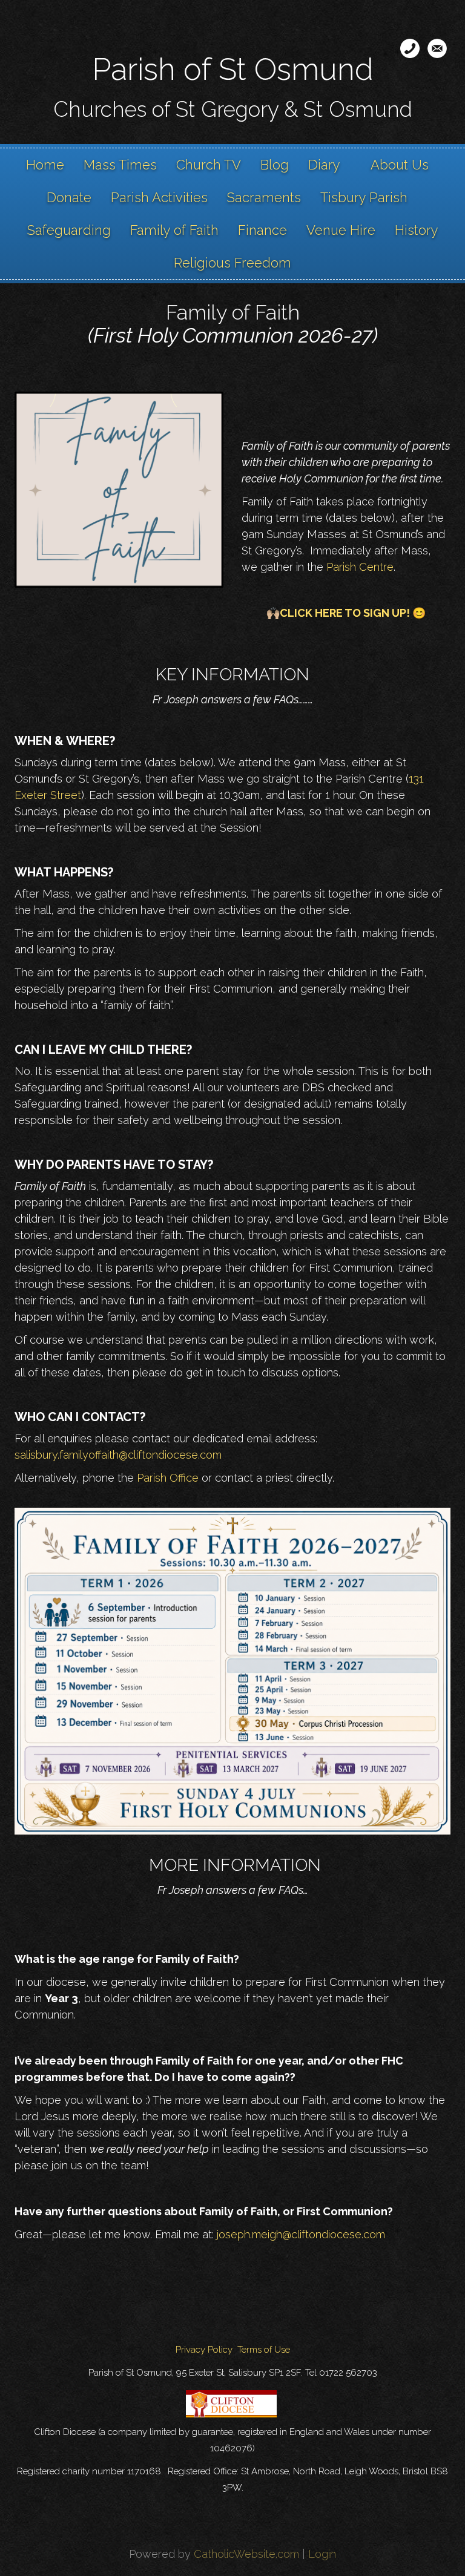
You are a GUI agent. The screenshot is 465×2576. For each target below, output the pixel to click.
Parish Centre (360, 567)
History (417, 230)
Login (322, 2554)
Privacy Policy (204, 2350)
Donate (69, 197)
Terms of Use (264, 2350)
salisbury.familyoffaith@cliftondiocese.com (118, 1455)
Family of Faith (174, 230)
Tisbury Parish (364, 197)
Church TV (209, 165)
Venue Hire (341, 230)
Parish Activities (159, 197)
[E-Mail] (437, 48)
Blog (275, 165)
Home (45, 165)
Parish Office (168, 1478)
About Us (400, 165)
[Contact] (410, 48)
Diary (324, 165)
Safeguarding (69, 230)
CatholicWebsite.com (246, 2554)
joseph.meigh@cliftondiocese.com (301, 2234)
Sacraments (264, 197)
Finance (262, 230)
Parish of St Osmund (233, 69)
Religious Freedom (232, 263)
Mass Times (120, 165)
